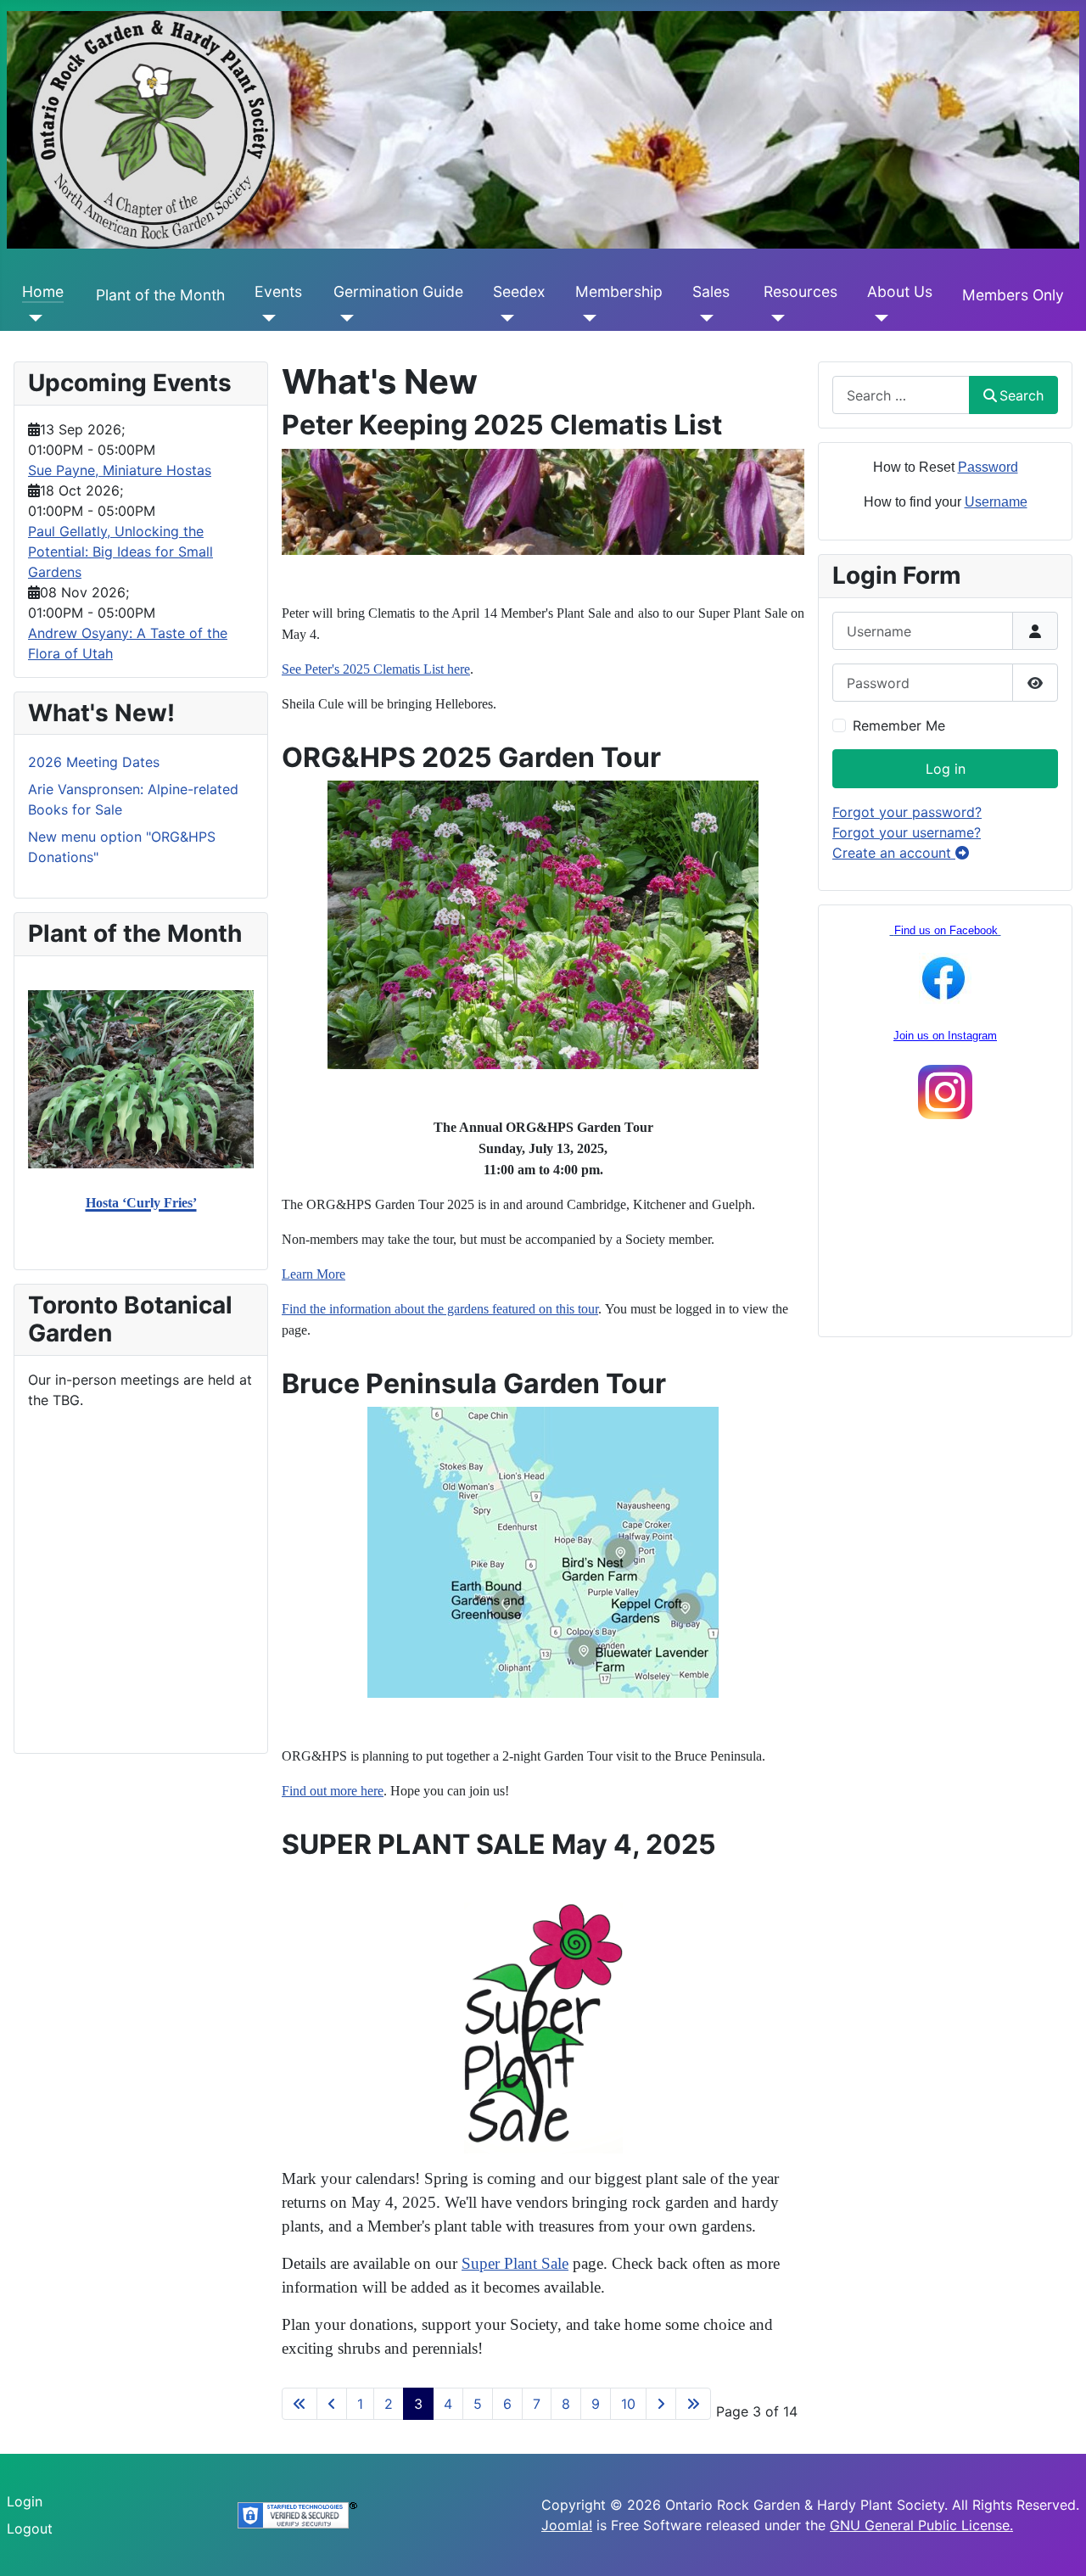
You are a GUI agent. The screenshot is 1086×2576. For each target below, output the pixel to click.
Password (988, 467)
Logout (30, 2528)
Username (996, 502)
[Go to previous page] (332, 2404)
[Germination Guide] (344, 317)
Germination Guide (398, 291)
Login (25, 2501)
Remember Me (899, 725)
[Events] (265, 317)
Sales (711, 291)
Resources (801, 291)
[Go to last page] (693, 2404)
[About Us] (878, 317)
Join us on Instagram (945, 1036)
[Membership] (586, 317)
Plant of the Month (160, 295)
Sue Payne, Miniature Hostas (120, 470)
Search (1022, 395)
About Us (900, 291)
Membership (619, 291)
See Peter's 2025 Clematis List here (376, 669)
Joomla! (567, 2525)
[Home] (33, 317)
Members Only (1013, 295)
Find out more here (333, 1791)
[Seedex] (504, 317)
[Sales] (703, 317)
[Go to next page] (661, 2404)
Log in (946, 769)
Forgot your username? (907, 832)
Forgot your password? (907, 812)
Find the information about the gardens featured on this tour (440, 1309)
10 (628, 2404)
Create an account (894, 853)
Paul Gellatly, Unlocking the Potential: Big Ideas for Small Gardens (120, 552)
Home (43, 291)
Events (278, 291)
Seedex (519, 291)
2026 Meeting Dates (94, 762)
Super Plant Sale (515, 2263)
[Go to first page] (299, 2404)
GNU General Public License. (921, 2525)
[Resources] (774, 317)
